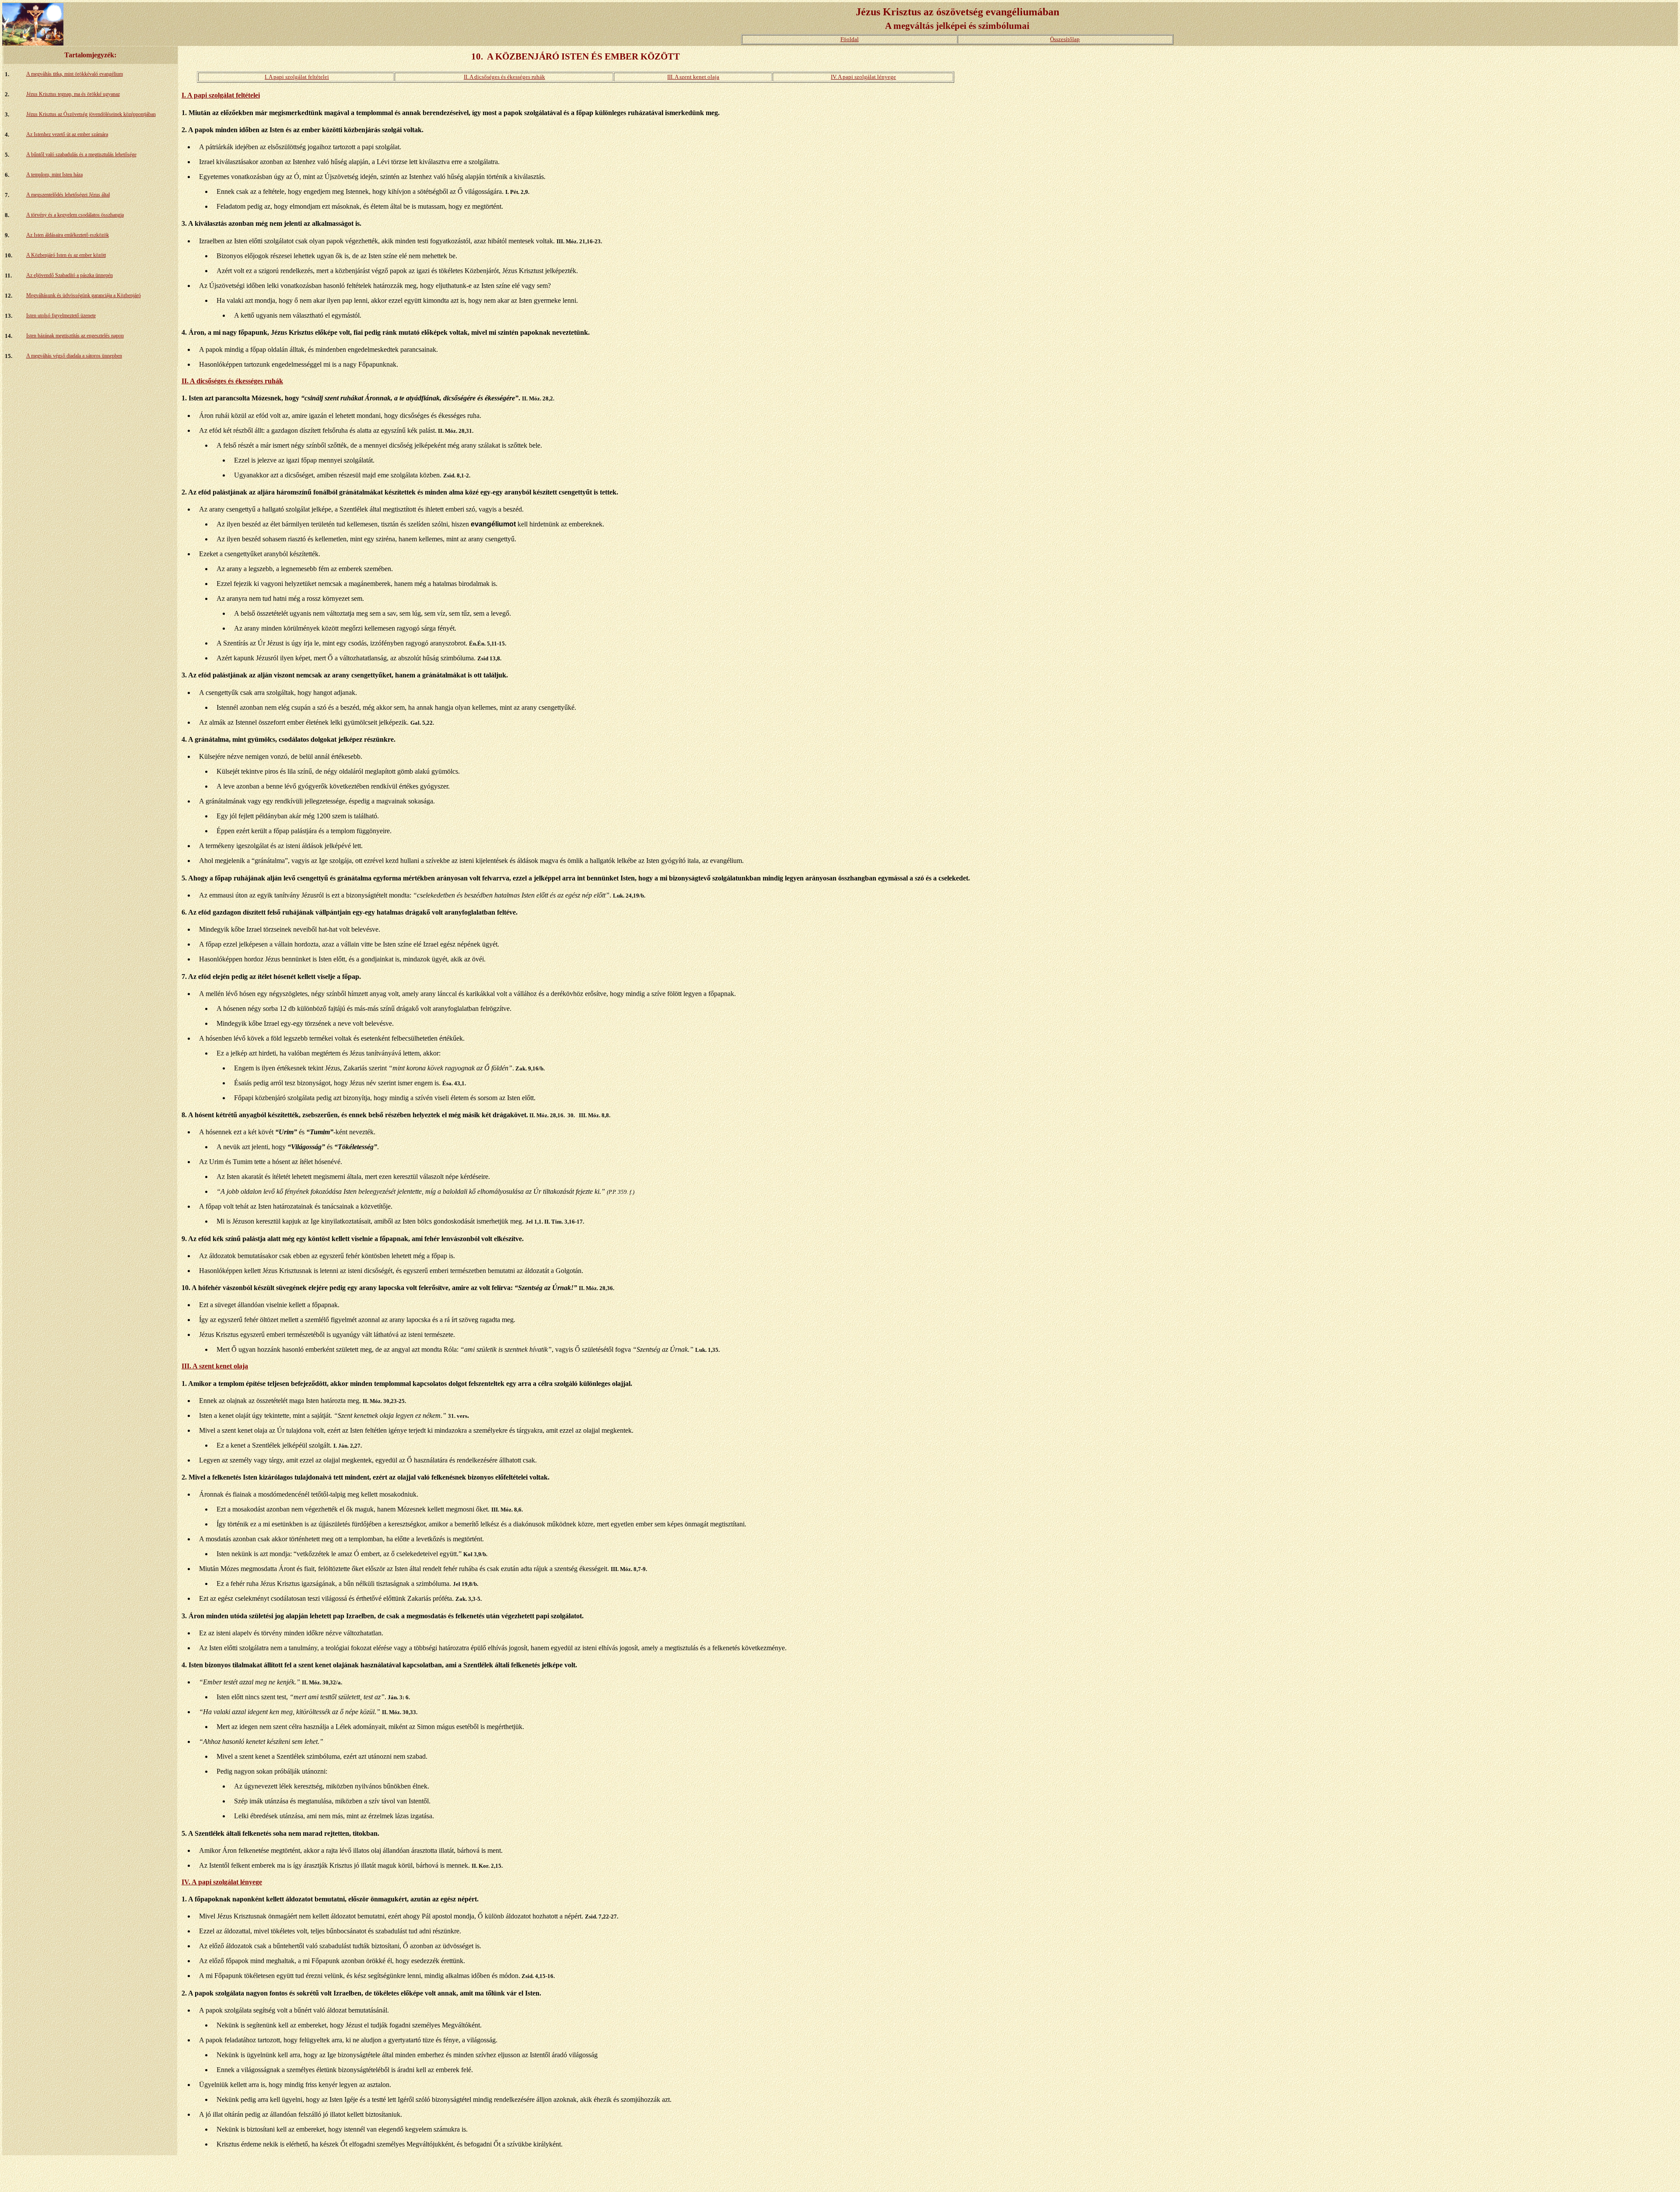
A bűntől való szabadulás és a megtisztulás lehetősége (81, 154)
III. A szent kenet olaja (693, 77)
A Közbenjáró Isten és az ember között (66, 255)
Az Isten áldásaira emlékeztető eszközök (68, 235)
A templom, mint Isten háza (54, 175)
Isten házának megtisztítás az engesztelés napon (75, 336)
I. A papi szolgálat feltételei (297, 77)
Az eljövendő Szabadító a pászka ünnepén (70, 275)
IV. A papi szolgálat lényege (863, 77)
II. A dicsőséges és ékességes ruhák (504, 77)
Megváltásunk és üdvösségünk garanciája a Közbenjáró (84, 295)
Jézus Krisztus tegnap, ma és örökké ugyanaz (73, 94)
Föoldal (850, 39)
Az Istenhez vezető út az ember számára (67, 134)
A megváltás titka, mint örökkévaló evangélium (75, 74)
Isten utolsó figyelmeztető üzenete (61, 316)
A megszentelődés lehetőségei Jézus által (68, 195)
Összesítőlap (1065, 39)
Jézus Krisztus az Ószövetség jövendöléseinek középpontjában (91, 114)
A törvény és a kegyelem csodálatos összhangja (75, 215)
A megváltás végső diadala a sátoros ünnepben (74, 356)
